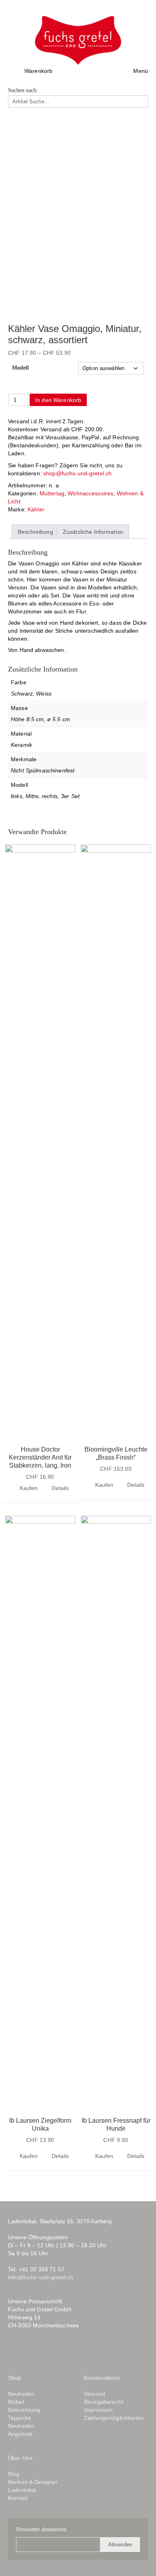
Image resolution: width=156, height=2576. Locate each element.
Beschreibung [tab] (35, 532)
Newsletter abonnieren (41, 2529)
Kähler (36, 509)
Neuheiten (21, 2394)
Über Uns (20, 2458)
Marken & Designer (33, 2482)
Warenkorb (38, 71)
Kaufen (29, 1488)
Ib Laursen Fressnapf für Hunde (116, 2125)
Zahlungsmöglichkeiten (114, 2418)
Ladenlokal (22, 2490)
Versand (95, 2394)
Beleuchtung (24, 2410)
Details (60, 1488)
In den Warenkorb (58, 400)
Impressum (98, 2410)
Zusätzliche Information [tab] (93, 532)
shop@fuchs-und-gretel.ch (77, 473)
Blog (49, 2352)
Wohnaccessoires (90, 493)
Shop (15, 2378)
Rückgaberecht (104, 2402)
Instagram (29, 2352)
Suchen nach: (23, 90)
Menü (141, 71)
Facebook (14, 2352)
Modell (20, 368)
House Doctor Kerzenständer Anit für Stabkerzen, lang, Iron (40, 1457)
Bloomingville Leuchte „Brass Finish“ (116, 1453)
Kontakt (18, 2498)
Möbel (16, 2402)
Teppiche (20, 2418)
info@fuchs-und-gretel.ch (41, 2277)
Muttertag (52, 493)
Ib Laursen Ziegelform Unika (40, 2125)
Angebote (20, 2434)
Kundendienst (102, 2378)
